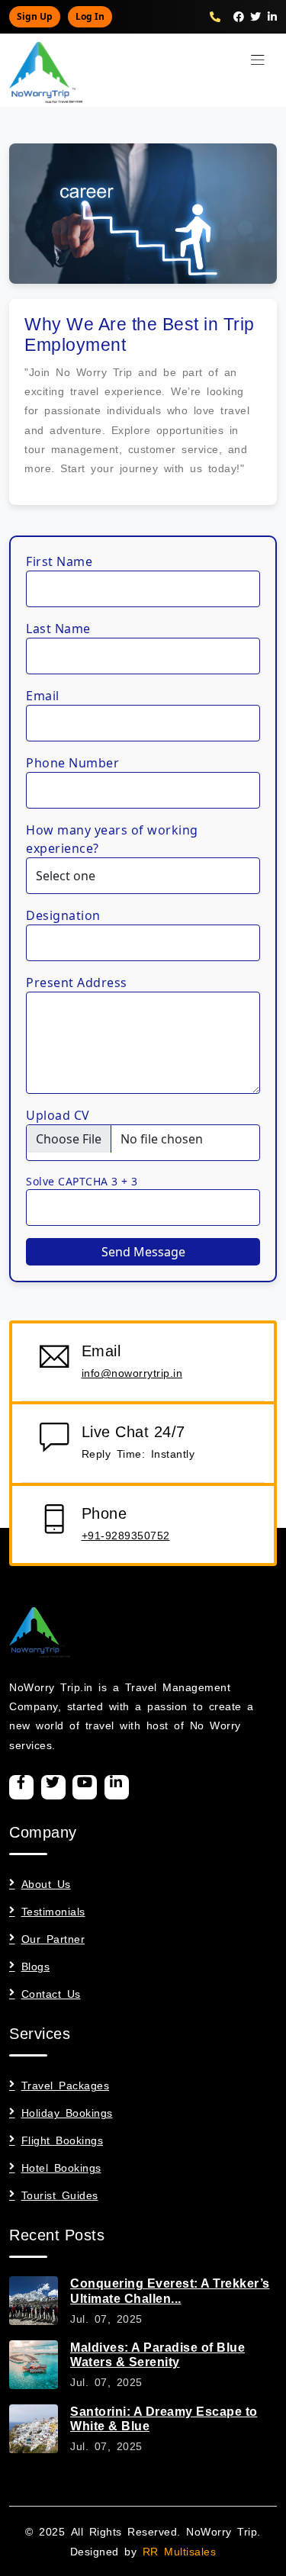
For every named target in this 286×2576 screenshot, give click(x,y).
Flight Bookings (62, 2140)
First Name (59, 561)
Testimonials (53, 1911)
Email (43, 696)
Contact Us (51, 1993)
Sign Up (35, 16)
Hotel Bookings (61, 2167)
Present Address (77, 982)
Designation (63, 915)
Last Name (58, 629)
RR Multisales (180, 2550)
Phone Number (72, 763)
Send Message (143, 1252)
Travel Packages (65, 2085)
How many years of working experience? (112, 839)
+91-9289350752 (126, 1535)
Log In (90, 16)
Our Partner (53, 1938)
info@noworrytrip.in (132, 1372)
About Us (46, 1883)
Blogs (35, 1966)
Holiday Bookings (67, 2112)
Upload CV (58, 1115)
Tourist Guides (60, 2195)
